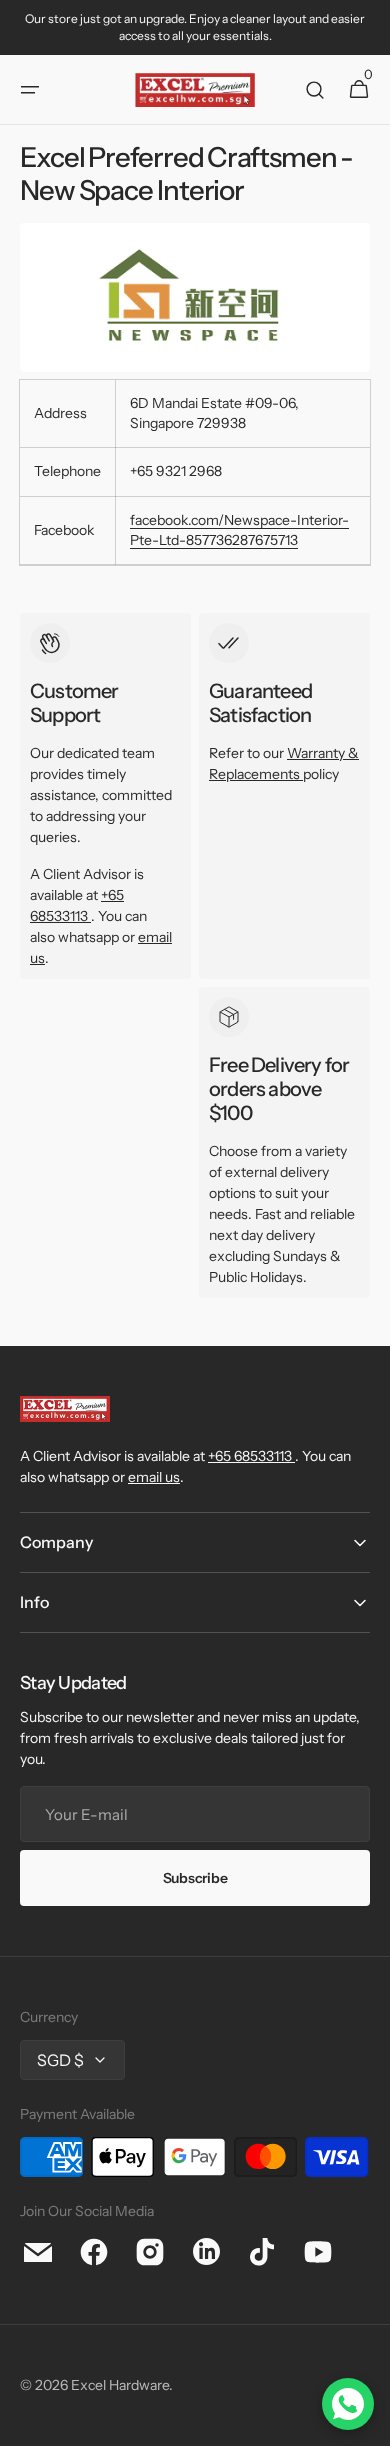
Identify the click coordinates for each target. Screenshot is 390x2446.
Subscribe (195, 1878)
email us (154, 1477)
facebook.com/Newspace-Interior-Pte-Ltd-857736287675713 (239, 530)
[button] (30, 90)
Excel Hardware (120, 2385)
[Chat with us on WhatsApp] (348, 2404)
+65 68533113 (250, 1456)
